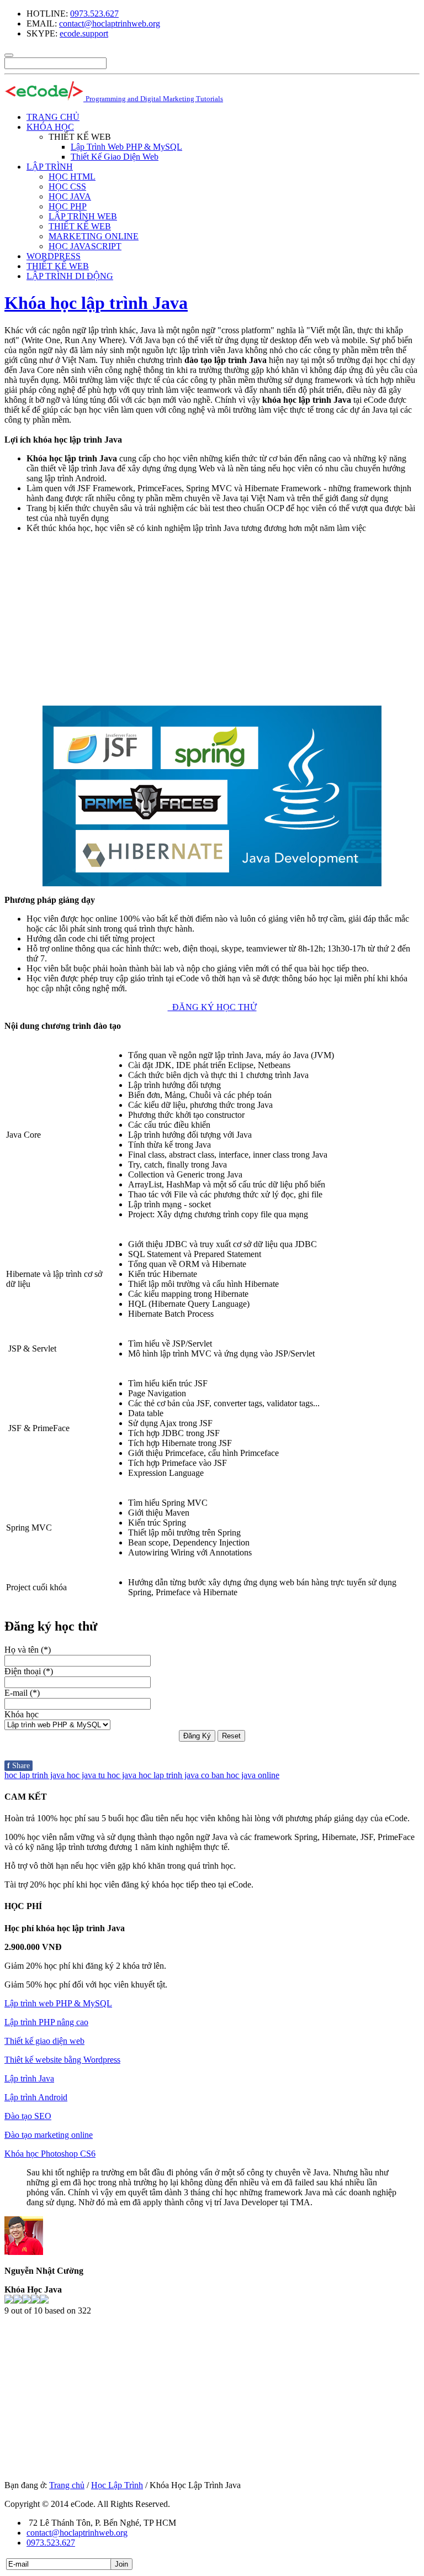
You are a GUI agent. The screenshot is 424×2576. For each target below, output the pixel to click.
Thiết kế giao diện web (44, 2041)
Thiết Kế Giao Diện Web (115, 157)
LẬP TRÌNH (50, 167)
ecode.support (84, 33)
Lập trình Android (36, 2097)
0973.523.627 (94, 14)
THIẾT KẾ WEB (80, 226)
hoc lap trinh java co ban (182, 1775)
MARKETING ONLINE (94, 236)
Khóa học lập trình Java (96, 303)
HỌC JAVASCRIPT (85, 246)
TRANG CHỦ (53, 117)
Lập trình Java (29, 2078)
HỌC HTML (72, 177)
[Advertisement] (212, 619)
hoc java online (253, 1775)
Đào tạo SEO (28, 2116)
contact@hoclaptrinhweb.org (110, 23)
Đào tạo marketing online (49, 2135)
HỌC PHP (68, 206)
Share (18, 1766)
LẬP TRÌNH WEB (83, 216)
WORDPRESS (54, 256)
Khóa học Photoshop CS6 (50, 2154)
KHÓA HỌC (50, 127)
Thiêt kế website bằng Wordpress (62, 2060)
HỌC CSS (67, 186)
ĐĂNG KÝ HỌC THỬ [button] (212, 1007)
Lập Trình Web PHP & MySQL (126, 147)
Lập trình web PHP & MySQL (58, 2003)
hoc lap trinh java (36, 1775)
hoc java (83, 1775)
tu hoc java (118, 1775)
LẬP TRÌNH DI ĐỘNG (70, 276)
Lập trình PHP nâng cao (46, 2022)
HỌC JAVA (70, 196)
